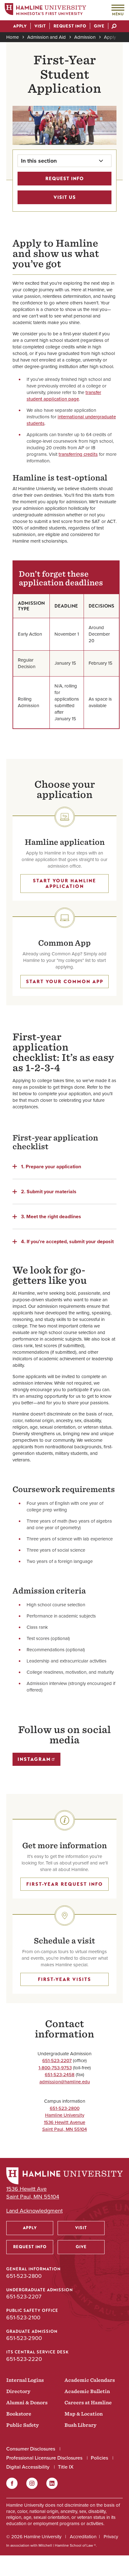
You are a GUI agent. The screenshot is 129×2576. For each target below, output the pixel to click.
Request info (65, 179)
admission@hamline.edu (65, 2082)
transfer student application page (64, 396)
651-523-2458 (60, 2075)
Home (13, 37)
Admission (85, 37)
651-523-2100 (23, 2317)
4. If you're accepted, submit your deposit (67, 1241)
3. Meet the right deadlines (51, 1216)
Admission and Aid (46, 37)
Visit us (65, 197)
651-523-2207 (57, 2061)
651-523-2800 (65, 2108)
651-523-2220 (24, 2359)
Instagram (34, 1759)
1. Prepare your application (51, 1166)
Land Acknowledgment (34, 2211)
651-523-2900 (24, 2338)
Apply (110, 37)
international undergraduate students (71, 420)
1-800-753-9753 (55, 2068)
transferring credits (78, 454)
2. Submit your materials (49, 1191)
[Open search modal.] (114, 27)
